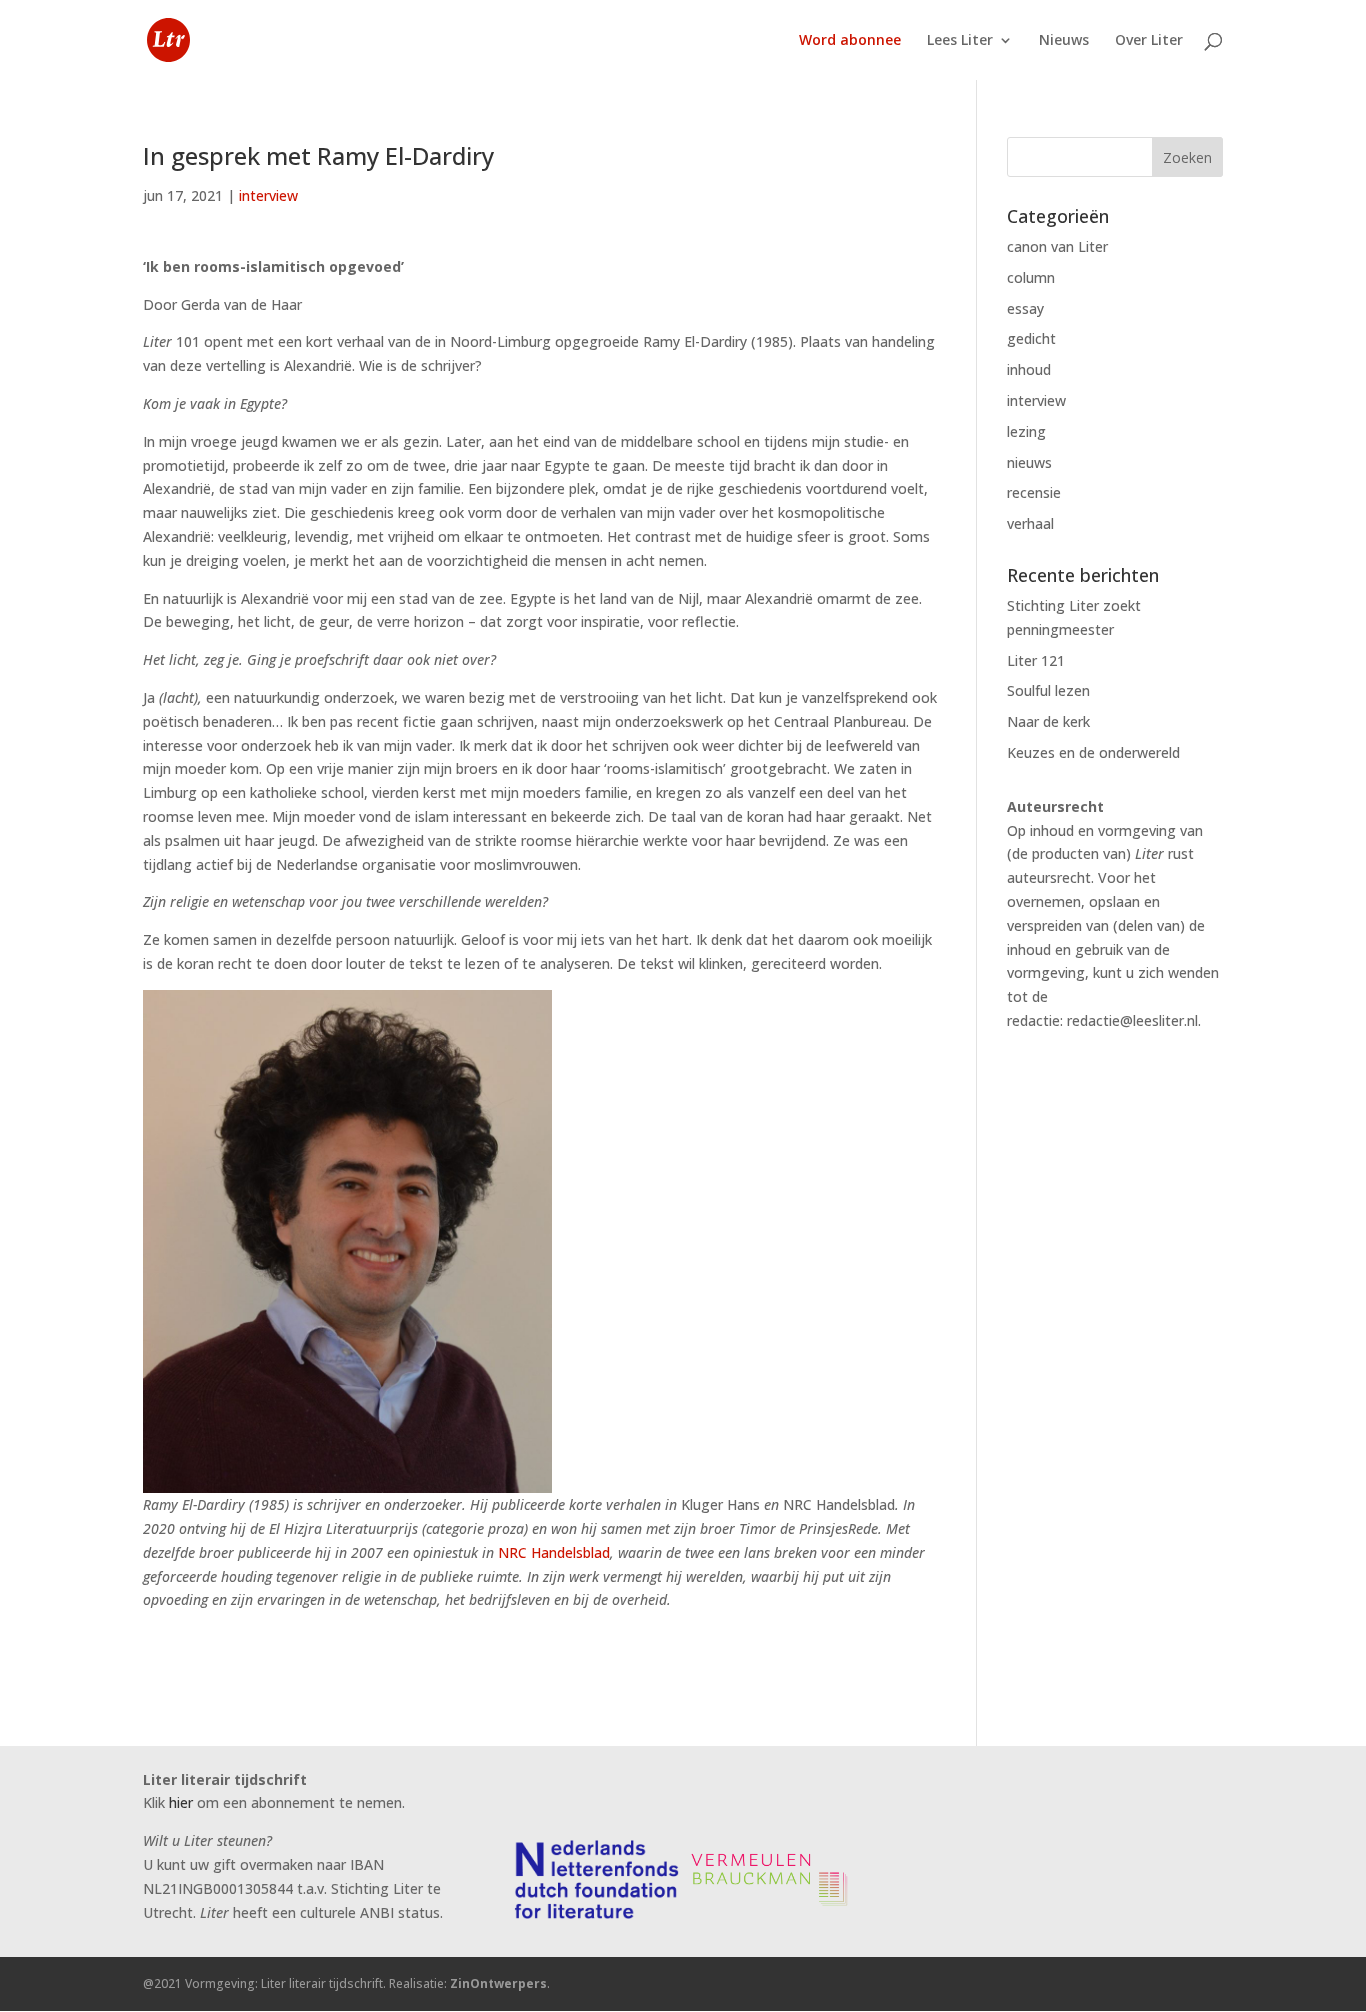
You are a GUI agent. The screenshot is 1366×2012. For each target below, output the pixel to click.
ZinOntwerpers (498, 1983)
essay (1025, 308)
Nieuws (1064, 41)
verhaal (1030, 523)
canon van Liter (1057, 246)
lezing (1026, 431)
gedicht (1031, 338)
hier (181, 1802)
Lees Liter (960, 41)
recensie (1034, 492)
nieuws (1029, 462)
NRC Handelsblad (554, 1552)
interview (268, 195)
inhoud (1029, 369)
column (1031, 277)
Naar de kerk (1048, 721)
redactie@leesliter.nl (1132, 1020)
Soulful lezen (1048, 690)
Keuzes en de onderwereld (1093, 752)
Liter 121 (1036, 660)
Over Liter (1149, 41)
